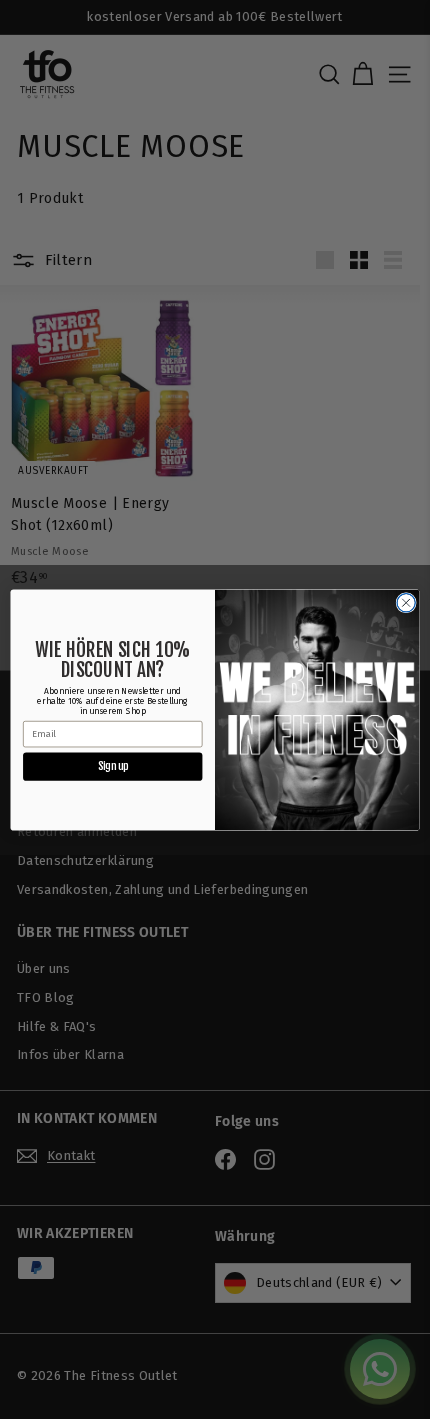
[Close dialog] (406, 602)
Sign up (113, 765)
